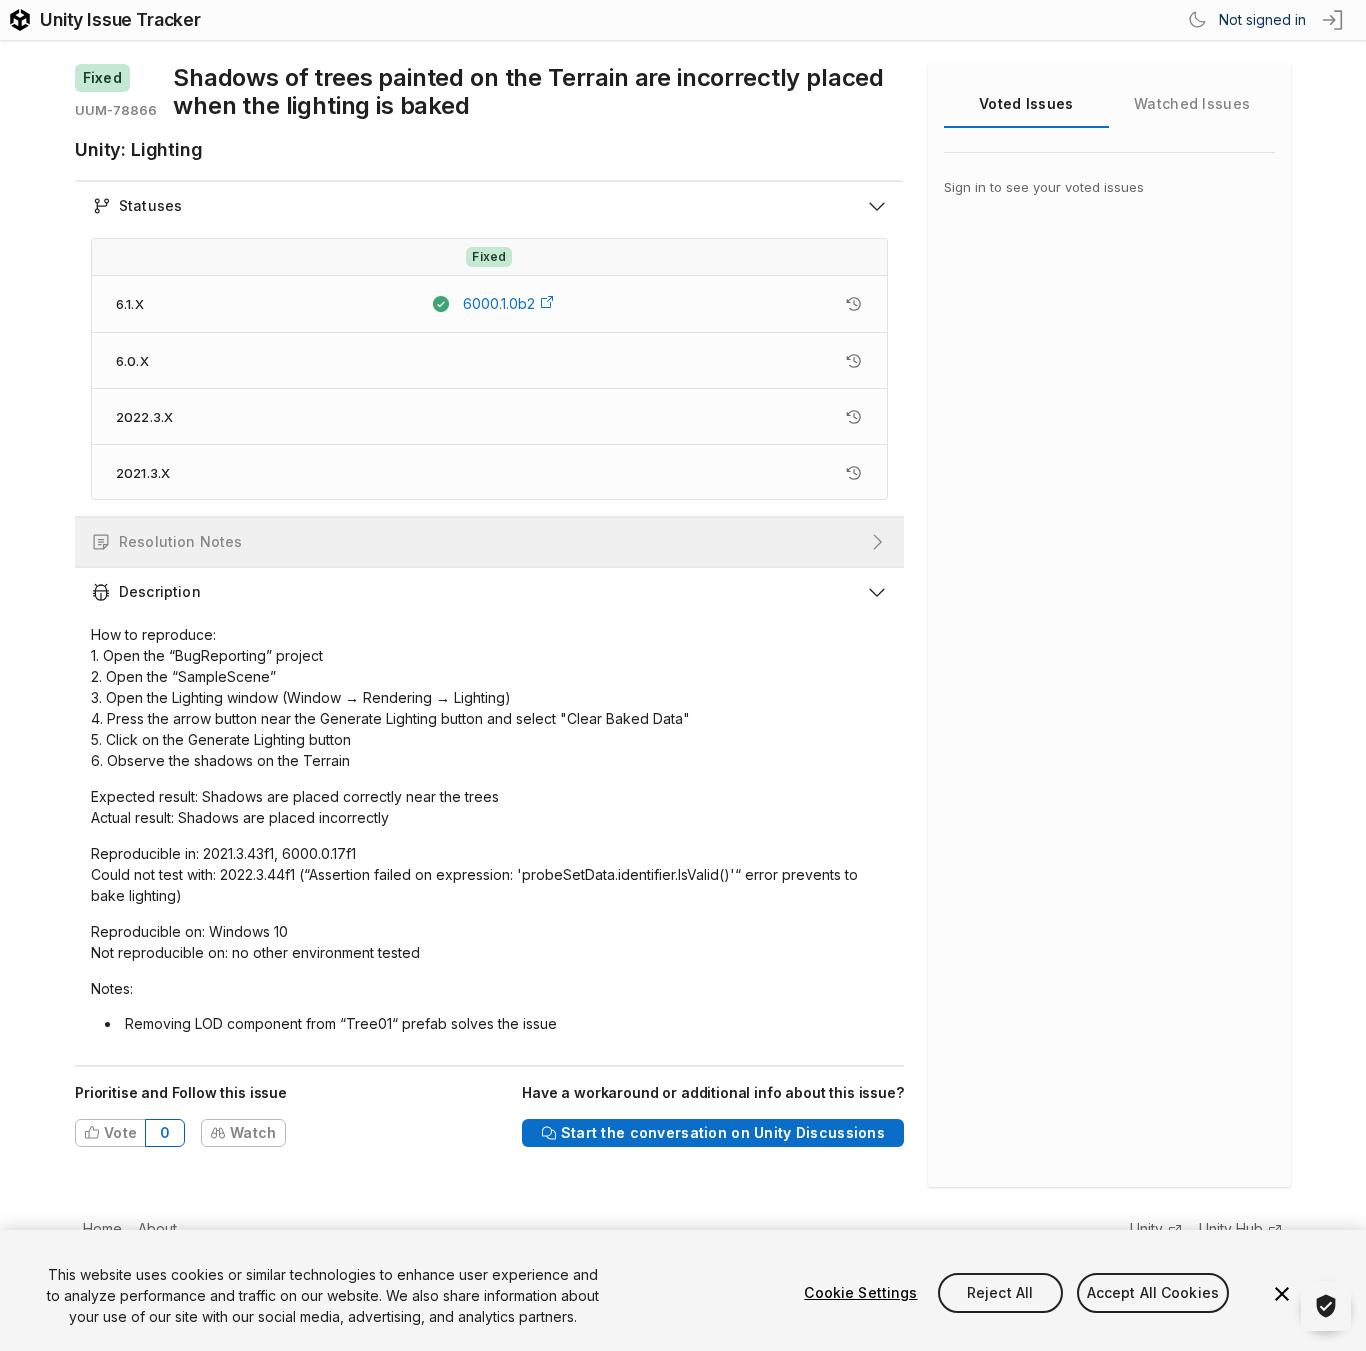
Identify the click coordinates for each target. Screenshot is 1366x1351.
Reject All (1000, 1292)
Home (102, 1228)
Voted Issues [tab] (1026, 103)
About (157, 1228)
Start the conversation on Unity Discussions (723, 1132)
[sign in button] (1334, 20)
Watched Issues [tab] (1192, 103)
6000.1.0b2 (499, 303)
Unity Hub (1231, 1228)
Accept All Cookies (1153, 1292)
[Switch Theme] (1197, 20)
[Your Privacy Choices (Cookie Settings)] (1326, 1306)
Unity (1146, 1228)
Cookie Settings (860, 1292)
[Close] (1282, 1294)
